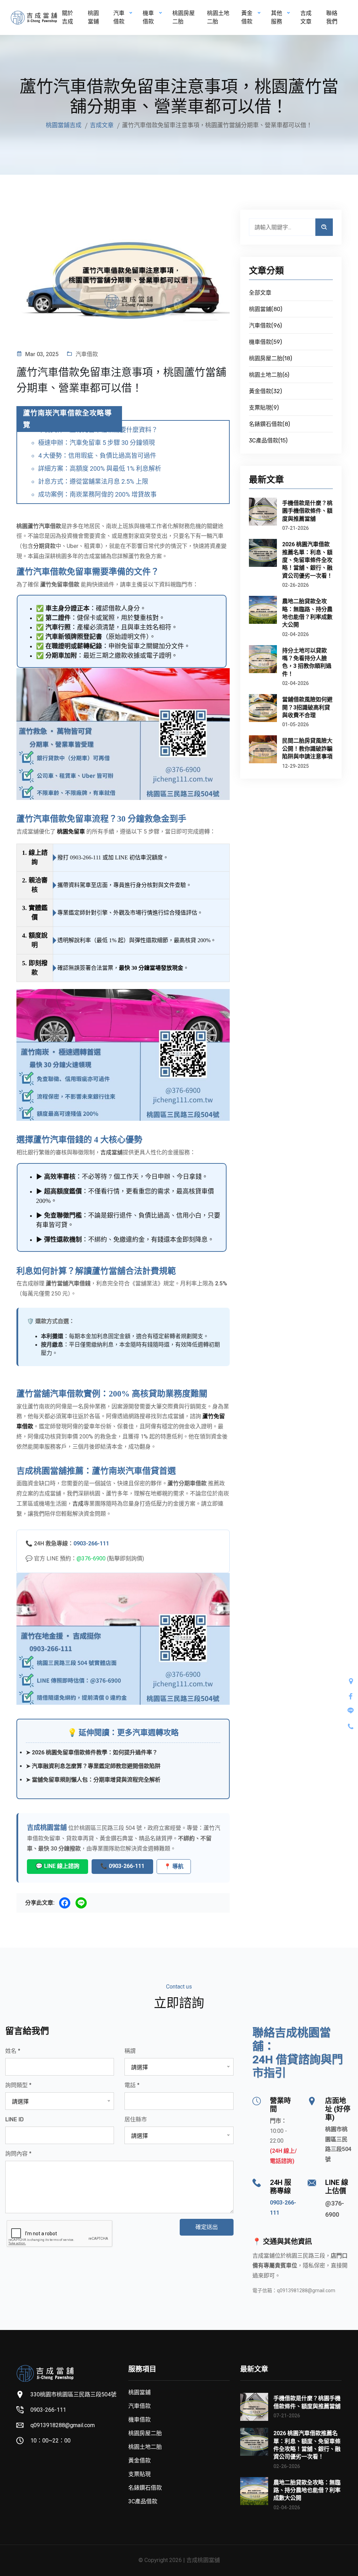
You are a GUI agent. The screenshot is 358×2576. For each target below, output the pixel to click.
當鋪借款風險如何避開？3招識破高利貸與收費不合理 (307, 707)
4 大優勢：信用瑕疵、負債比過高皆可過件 (97, 456)
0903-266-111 (85, 857)
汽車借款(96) (265, 326)
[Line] (81, 1903)
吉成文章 (306, 17)
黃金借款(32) (265, 391)
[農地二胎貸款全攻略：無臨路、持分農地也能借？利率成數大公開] (263, 610)
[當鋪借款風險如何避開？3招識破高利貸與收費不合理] (263, 708)
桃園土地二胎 (218, 17)
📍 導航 (174, 1866)
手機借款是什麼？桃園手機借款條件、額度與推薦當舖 (307, 511)
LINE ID (15, 2119)
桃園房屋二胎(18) (270, 358)
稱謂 (130, 2051)
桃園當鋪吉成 (64, 125)
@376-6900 (91, 1558)
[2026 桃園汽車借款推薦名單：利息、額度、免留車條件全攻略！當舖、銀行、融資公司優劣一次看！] (263, 553)
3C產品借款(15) (268, 441)
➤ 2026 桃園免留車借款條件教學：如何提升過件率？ (92, 1752)
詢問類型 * (18, 2085)
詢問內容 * (18, 2154)
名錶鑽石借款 (145, 2488)
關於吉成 (67, 17)
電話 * (132, 2085)
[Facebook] (65, 1903)
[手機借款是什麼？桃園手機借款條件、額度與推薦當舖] (263, 512)
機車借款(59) (265, 342)
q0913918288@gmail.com (63, 2425)
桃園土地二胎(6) (269, 375)
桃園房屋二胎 (184, 17)
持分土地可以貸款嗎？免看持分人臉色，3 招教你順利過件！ (307, 662)
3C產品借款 (143, 2501)
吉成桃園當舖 (47, 1828)
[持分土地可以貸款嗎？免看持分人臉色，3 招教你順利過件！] (263, 659)
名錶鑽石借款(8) (269, 424)
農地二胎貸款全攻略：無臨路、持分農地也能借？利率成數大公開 (307, 613)
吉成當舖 (112, 1152)
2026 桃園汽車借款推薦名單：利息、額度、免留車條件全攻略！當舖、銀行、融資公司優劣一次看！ (307, 560)
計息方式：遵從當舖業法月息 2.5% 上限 (93, 481)
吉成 (78, 1504)
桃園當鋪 (93, 17)
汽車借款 (87, 354)
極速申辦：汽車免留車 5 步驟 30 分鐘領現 (96, 443)
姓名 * (13, 2051)
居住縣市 (136, 2119)
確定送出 (207, 2227)
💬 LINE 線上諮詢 (58, 1866)
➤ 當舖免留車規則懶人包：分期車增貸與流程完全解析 (93, 1780)
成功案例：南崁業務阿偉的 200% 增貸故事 (97, 494)
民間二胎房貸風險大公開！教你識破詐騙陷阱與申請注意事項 (307, 749)
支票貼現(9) (264, 408)
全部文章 (260, 293)
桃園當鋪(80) (266, 309)
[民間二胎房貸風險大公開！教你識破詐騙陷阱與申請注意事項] (263, 749)
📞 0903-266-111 (122, 1866)
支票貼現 (139, 2474)
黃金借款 (139, 2460)
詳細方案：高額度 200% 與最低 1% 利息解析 (100, 468)
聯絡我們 (332, 17)
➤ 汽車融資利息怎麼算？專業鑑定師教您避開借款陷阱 (93, 1766)
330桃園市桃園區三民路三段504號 (73, 2394)
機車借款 (139, 2420)
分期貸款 (44, 546)
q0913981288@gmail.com (306, 2290)
